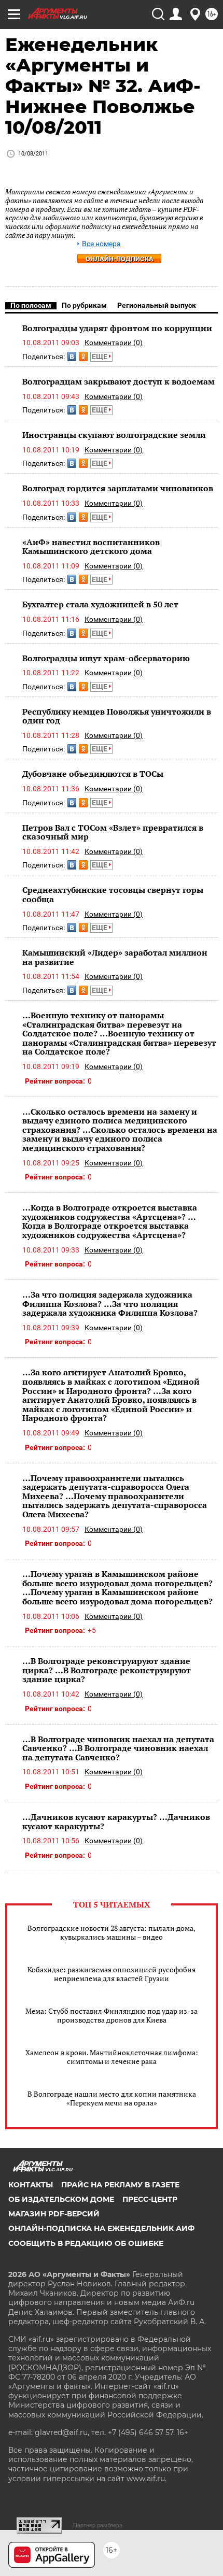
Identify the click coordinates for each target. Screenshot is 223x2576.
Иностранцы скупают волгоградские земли (114, 435)
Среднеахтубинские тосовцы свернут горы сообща (113, 894)
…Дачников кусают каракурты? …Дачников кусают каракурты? (116, 1821)
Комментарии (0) (114, 343)
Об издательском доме (61, 2199)
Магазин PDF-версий (54, 2214)
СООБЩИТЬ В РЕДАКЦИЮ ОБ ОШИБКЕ (86, 2243)
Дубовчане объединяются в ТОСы (93, 774)
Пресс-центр (150, 2199)
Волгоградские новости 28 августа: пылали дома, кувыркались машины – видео (112, 1932)
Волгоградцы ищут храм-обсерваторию (106, 658)
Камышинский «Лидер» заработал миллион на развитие (115, 957)
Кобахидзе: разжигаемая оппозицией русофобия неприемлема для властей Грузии (112, 1974)
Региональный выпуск (157, 305)
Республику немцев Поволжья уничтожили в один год (117, 716)
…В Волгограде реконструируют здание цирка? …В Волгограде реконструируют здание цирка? (107, 1670)
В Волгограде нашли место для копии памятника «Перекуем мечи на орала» (112, 2098)
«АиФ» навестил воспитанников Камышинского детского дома (91, 547)
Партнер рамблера (98, 2525)
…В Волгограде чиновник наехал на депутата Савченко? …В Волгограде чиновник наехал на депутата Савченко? (118, 1748)
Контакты (31, 2185)
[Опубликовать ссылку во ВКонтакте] (72, 357)
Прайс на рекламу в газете (120, 2185)
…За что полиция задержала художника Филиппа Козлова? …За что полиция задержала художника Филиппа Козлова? (110, 1304)
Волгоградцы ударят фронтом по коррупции (117, 328)
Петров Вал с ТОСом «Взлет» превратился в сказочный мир (113, 832)
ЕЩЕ (100, 357)
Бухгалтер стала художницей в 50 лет (100, 604)
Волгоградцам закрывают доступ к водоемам (119, 381)
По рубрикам (84, 305)
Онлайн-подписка (120, 259)
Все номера (101, 244)
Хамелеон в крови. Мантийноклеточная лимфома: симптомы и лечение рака (112, 2057)
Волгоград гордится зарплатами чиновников (118, 488)
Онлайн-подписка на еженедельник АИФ (101, 2228)
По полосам (31, 305)
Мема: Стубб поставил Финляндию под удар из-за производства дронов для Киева (112, 2015)
